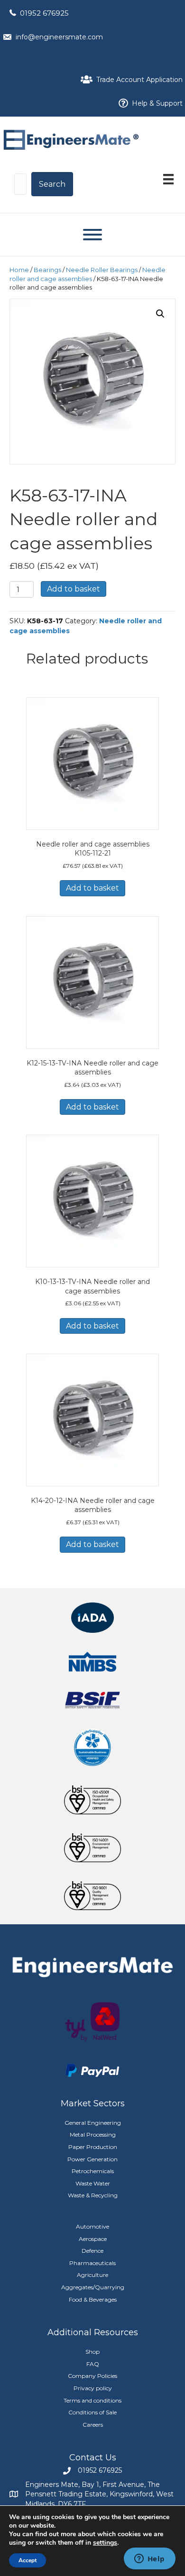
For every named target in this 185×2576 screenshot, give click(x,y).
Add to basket (74, 589)
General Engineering (93, 2123)
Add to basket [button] (92, 888)
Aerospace (93, 2239)
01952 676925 (44, 13)
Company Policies (92, 2376)
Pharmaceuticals (92, 2263)
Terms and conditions (92, 2400)
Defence (92, 2251)
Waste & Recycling (93, 2195)
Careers (93, 2425)
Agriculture (92, 2275)
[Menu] (168, 179)
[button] (52, 184)
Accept (28, 2560)
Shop (92, 2352)
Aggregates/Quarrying (93, 2287)
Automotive (92, 2226)
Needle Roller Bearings (102, 270)
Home (19, 270)
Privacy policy (93, 2388)
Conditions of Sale (92, 2412)
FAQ (93, 2364)
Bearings (47, 270)
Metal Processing (93, 2135)
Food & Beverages (93, 2299)
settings (105, 2543)
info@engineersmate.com (59, 37)
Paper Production (93, 2147)
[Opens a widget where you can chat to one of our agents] (149, 2559)
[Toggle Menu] (92, 235)
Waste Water (93, 2183)
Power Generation (92, 2159)
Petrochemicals (93, 2171)
